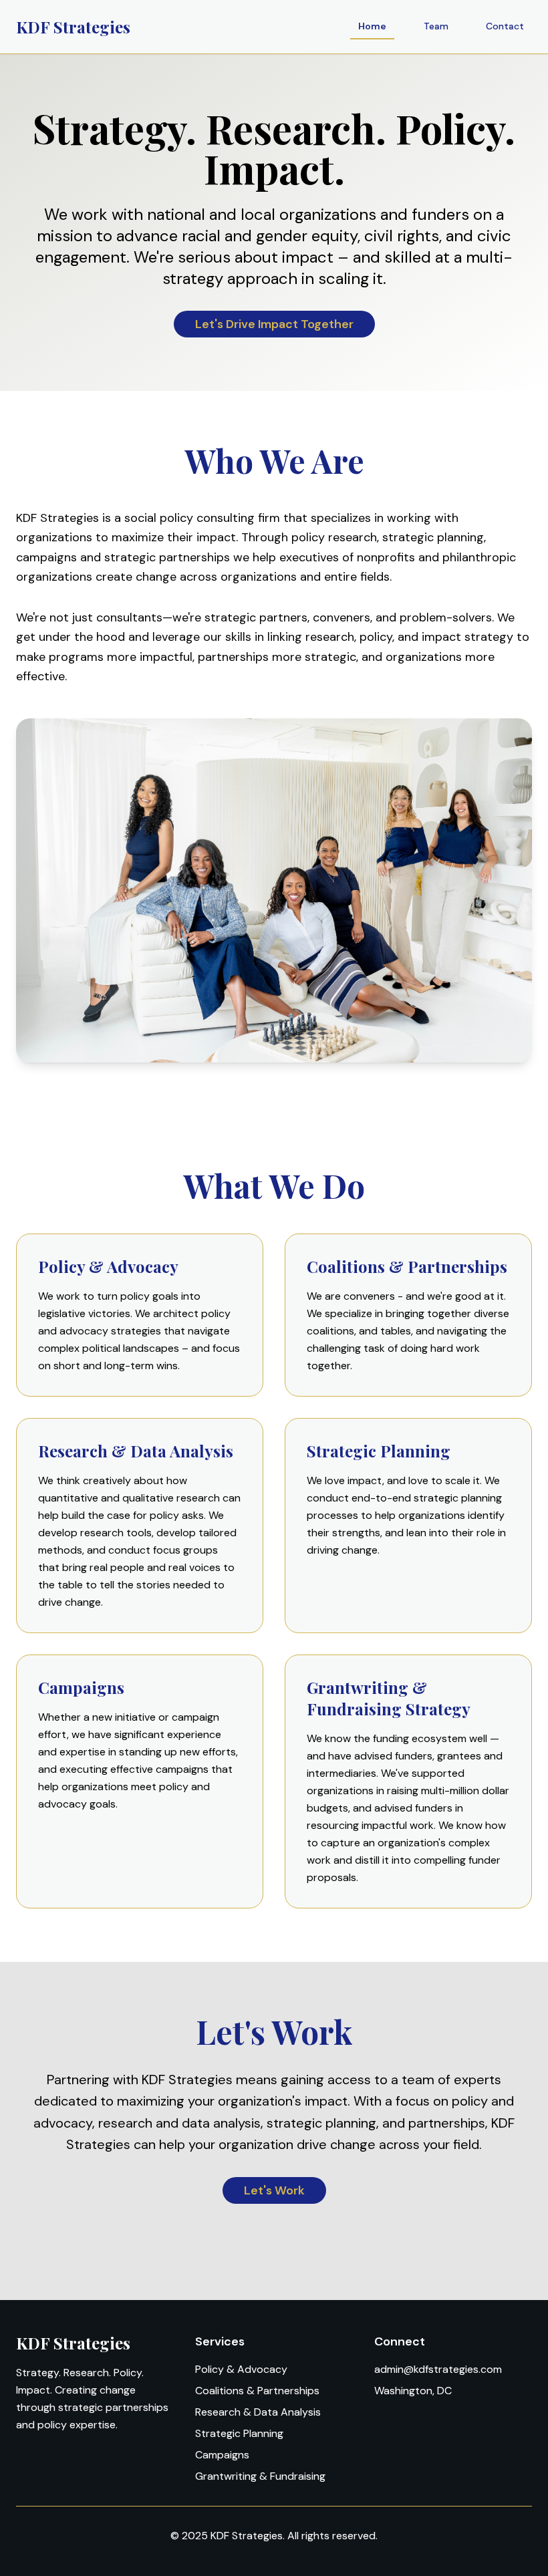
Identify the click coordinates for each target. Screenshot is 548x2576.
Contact (505, 26)
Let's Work (274, 2190)
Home (372, 26)
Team (436, 26)
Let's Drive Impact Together (274, 324)
